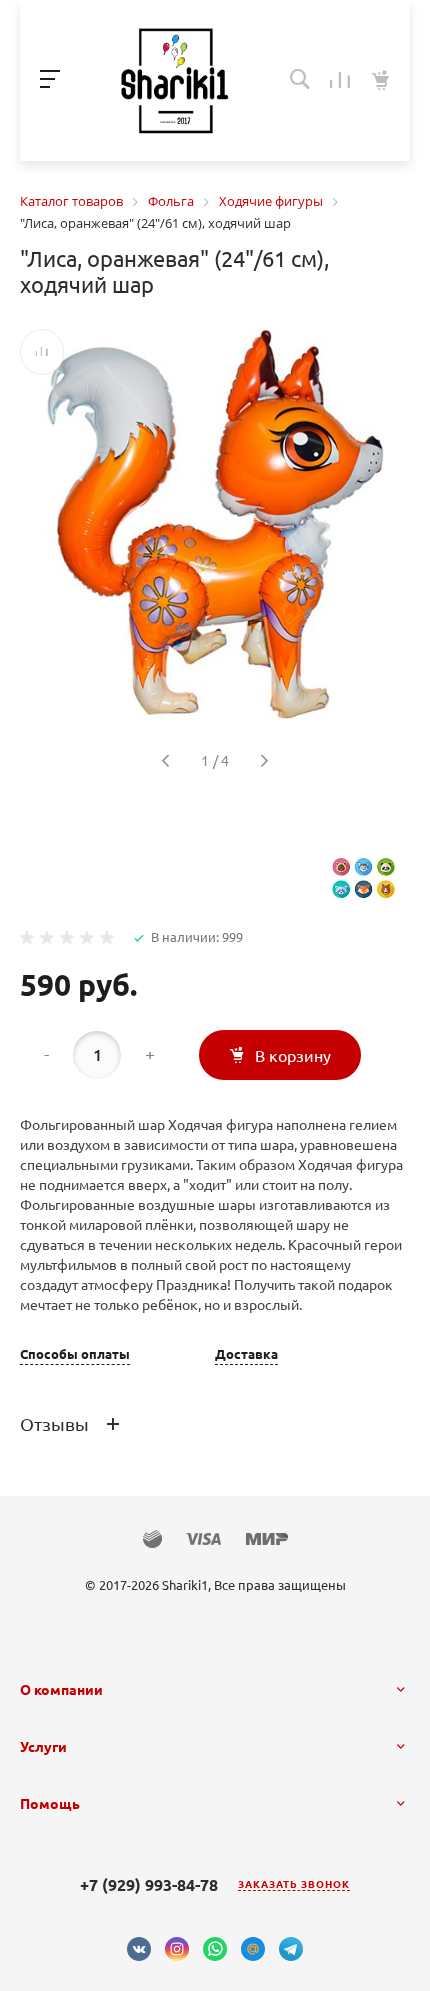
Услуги (43, 1747)
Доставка (246, 1354)
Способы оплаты (75, 1354)
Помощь (50, 1804)
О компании (61, 1690)
